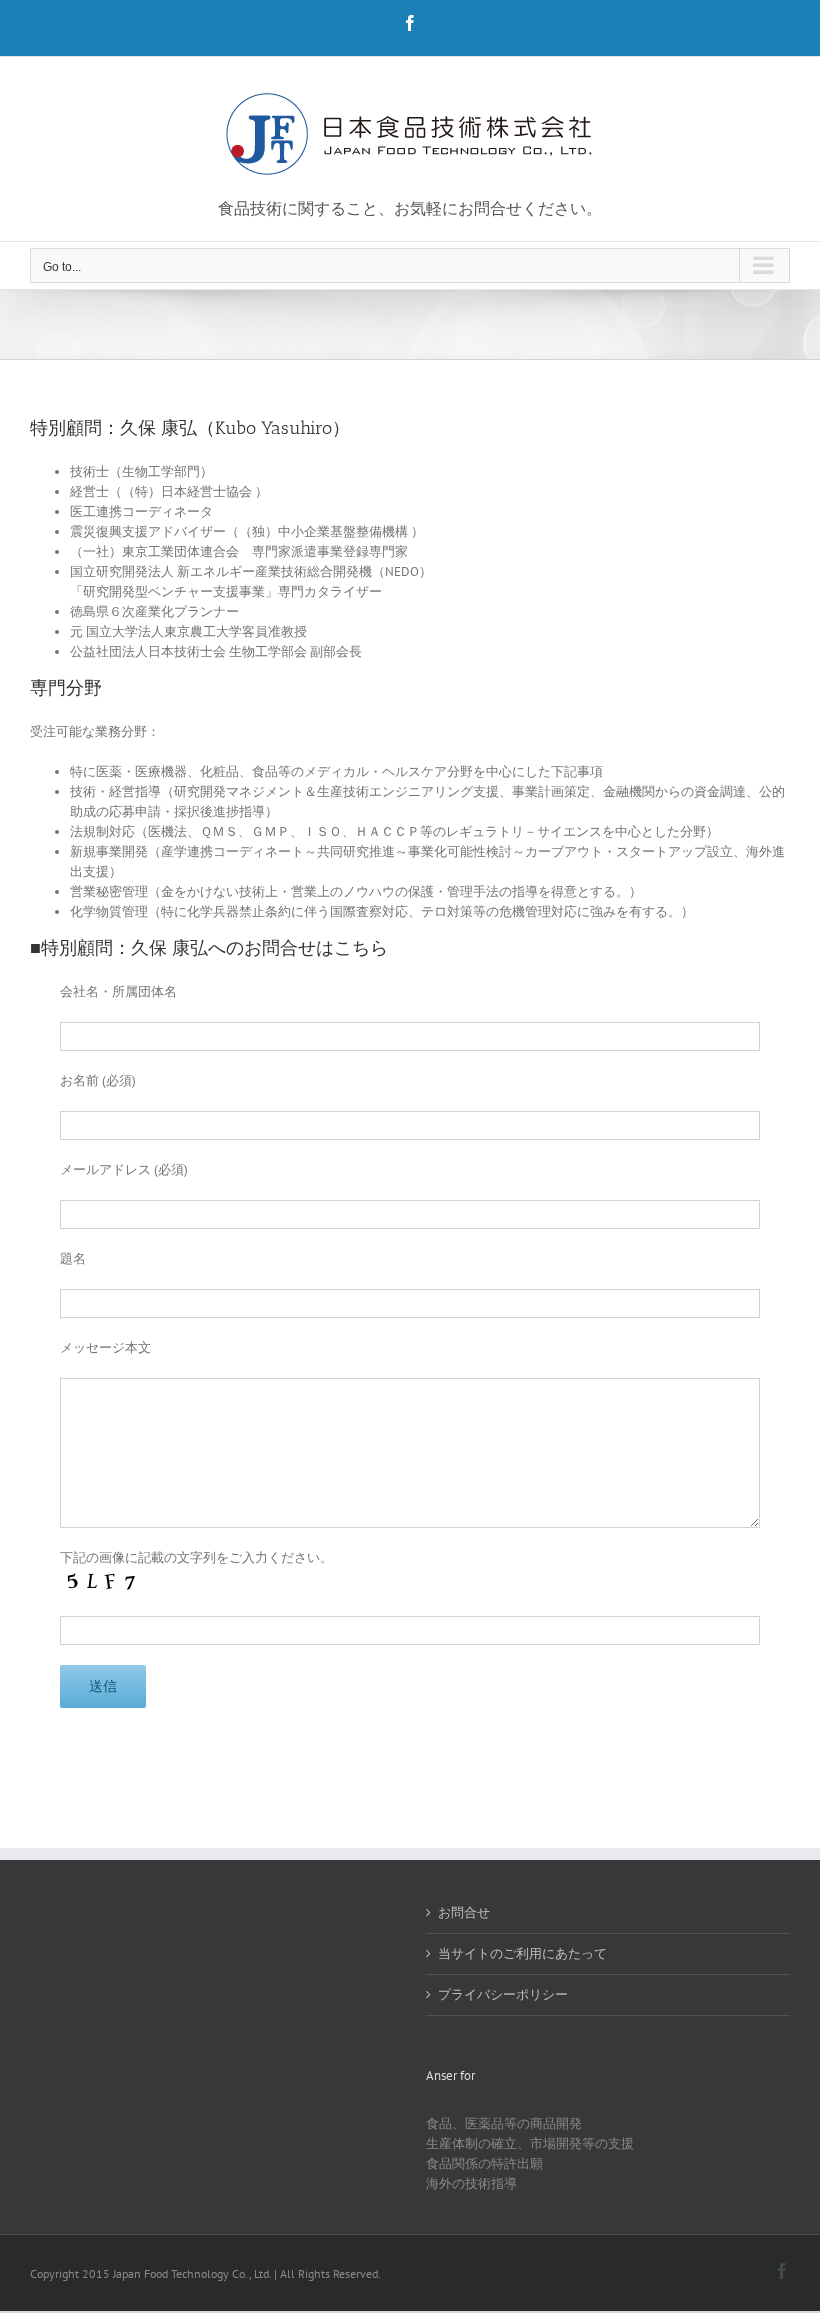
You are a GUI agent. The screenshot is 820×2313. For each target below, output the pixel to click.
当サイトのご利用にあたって (522, 1953)
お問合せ (464, 1912)
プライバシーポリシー (503, 1994)
